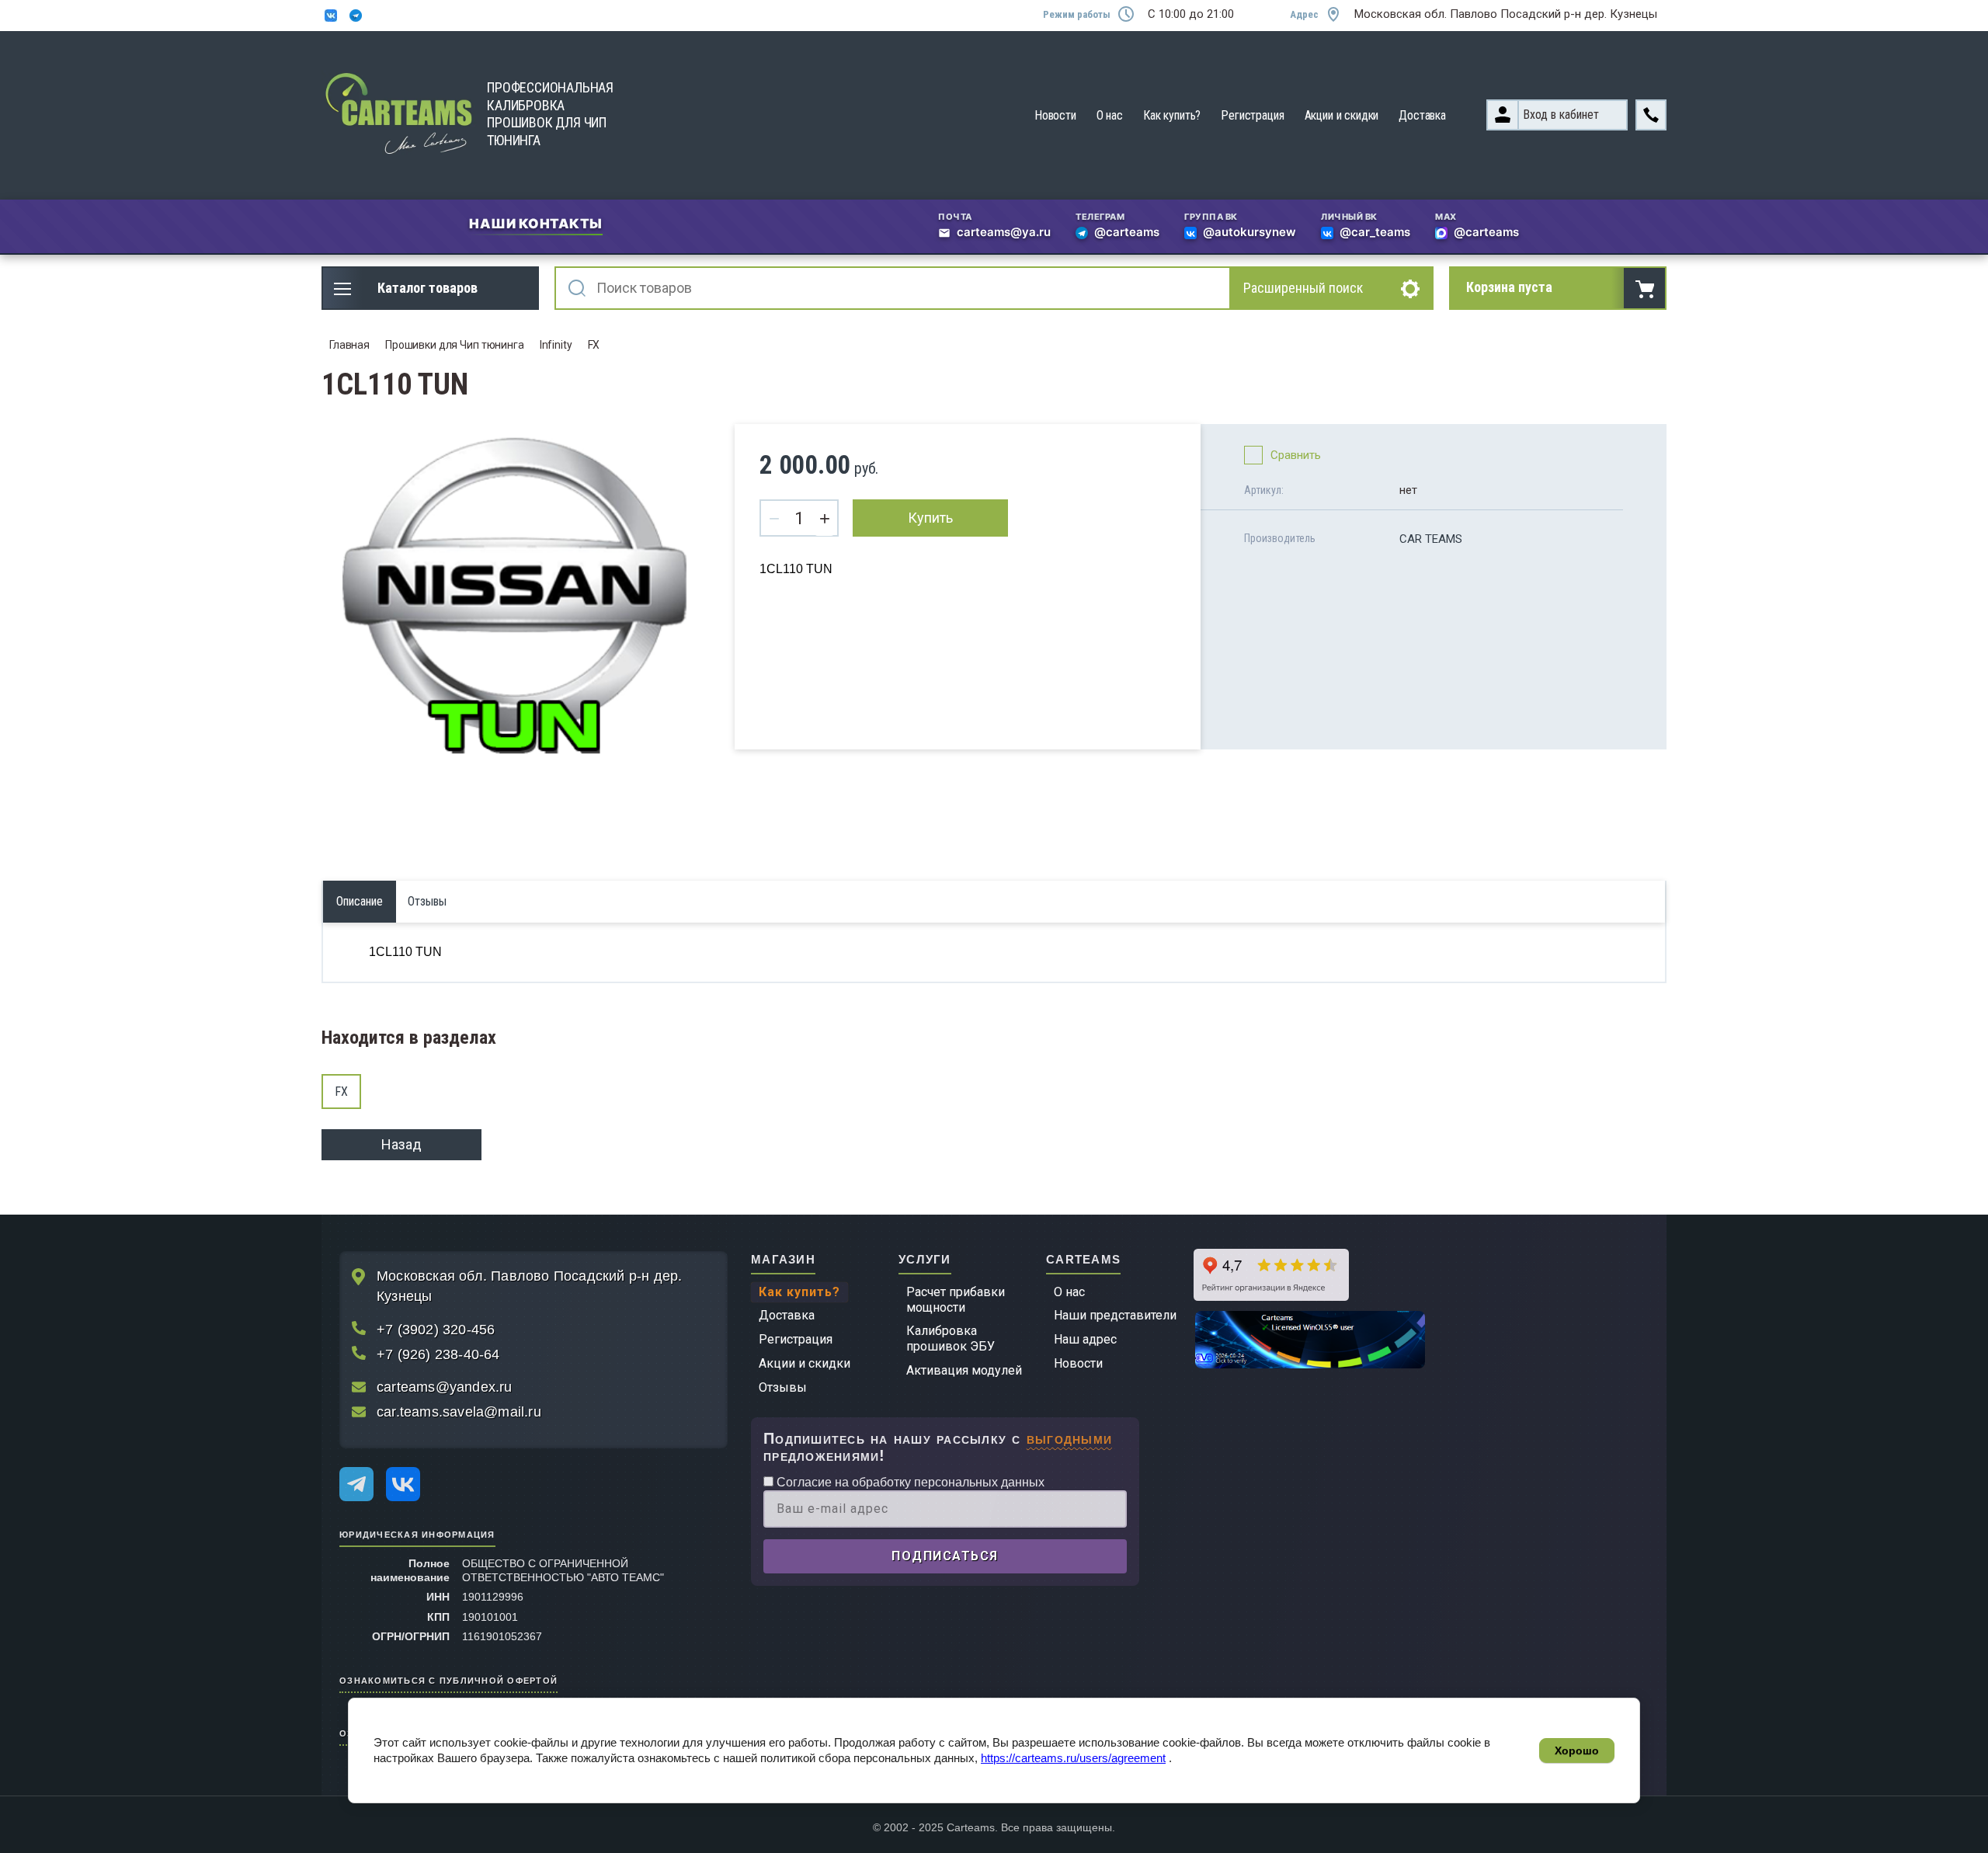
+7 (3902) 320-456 (436, 1330)
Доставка (1422, 115)
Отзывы (783, 1387)
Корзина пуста (1509, 287)
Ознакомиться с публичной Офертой (448, 1679)
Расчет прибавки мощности (956, 1300)
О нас (1110, 115)
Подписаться (945, 1556)
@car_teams (1375, 233)
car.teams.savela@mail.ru (459, 1412)
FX (594, 345)
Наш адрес (1085, 1339)
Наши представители (1115, 1315)
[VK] (403, 1484)
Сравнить (1296, 455)
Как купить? (1172, 115)
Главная (349, 345)
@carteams (1127, 233)
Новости (1055, 115)
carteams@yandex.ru (445, 1387)
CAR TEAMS (1431, 539)
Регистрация (1252, 115)
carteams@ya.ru (1004, 233)
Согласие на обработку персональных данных (909, 1482)
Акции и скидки (1342, 115)
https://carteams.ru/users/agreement (1073, 1758)
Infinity (556, 345)
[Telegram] (356, 1484)
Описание (360, 901)
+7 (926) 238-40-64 (438, 1354)
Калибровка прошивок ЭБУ (951, 1338)
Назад (401, 1144)
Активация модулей (964, 1370)
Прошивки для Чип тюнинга (455, 345)
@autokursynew (1249, 233)
